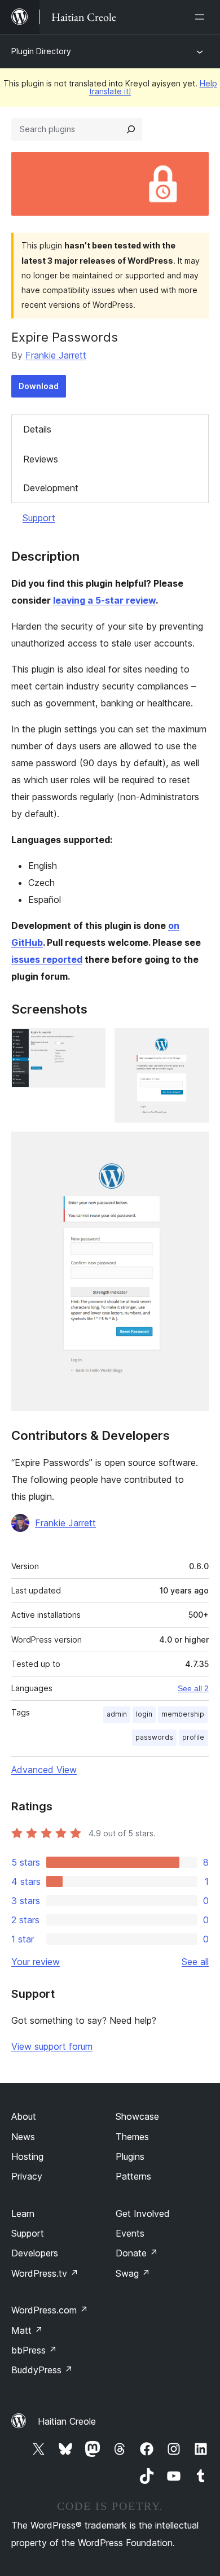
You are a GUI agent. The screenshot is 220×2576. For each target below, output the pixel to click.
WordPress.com (50, 2310)
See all (195, 1962)
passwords (154, 1737)
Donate (137, 2253)
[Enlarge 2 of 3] (193, 1044)
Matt (27, 2330)
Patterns (133, 2176)
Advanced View (44, 1770)
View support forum (52, 2046)
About (24, 2116)
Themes (132, 2137)
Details (37, 429)
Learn (23, 2213)
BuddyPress (42, 2370)
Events (130, 2233)
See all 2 (193, 1688)
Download (39, 386)
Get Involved (143, 2213)
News (23, 2137)
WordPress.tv (45, 2273)
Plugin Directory (41, 51)
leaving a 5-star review (104, 600)
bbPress (34, 2350)
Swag (133, 2273)
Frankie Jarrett (56, 355)
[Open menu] (202, 17)
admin (117, 1714)
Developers (35, 2253)
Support (39, 518)
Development (51, 488)
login (144, 1714)
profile (193, 1737)
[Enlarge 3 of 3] (193, 1147)
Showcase (137, 2116)
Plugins (130, 2156)
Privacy (27, 2176)
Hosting (27, 2156)
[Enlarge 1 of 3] (90, 1044)
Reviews (41, 459)
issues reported (47, 959)
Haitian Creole (67, 2421)
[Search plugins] (131, 129)
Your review (36, 1962)
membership (183, 1714)
